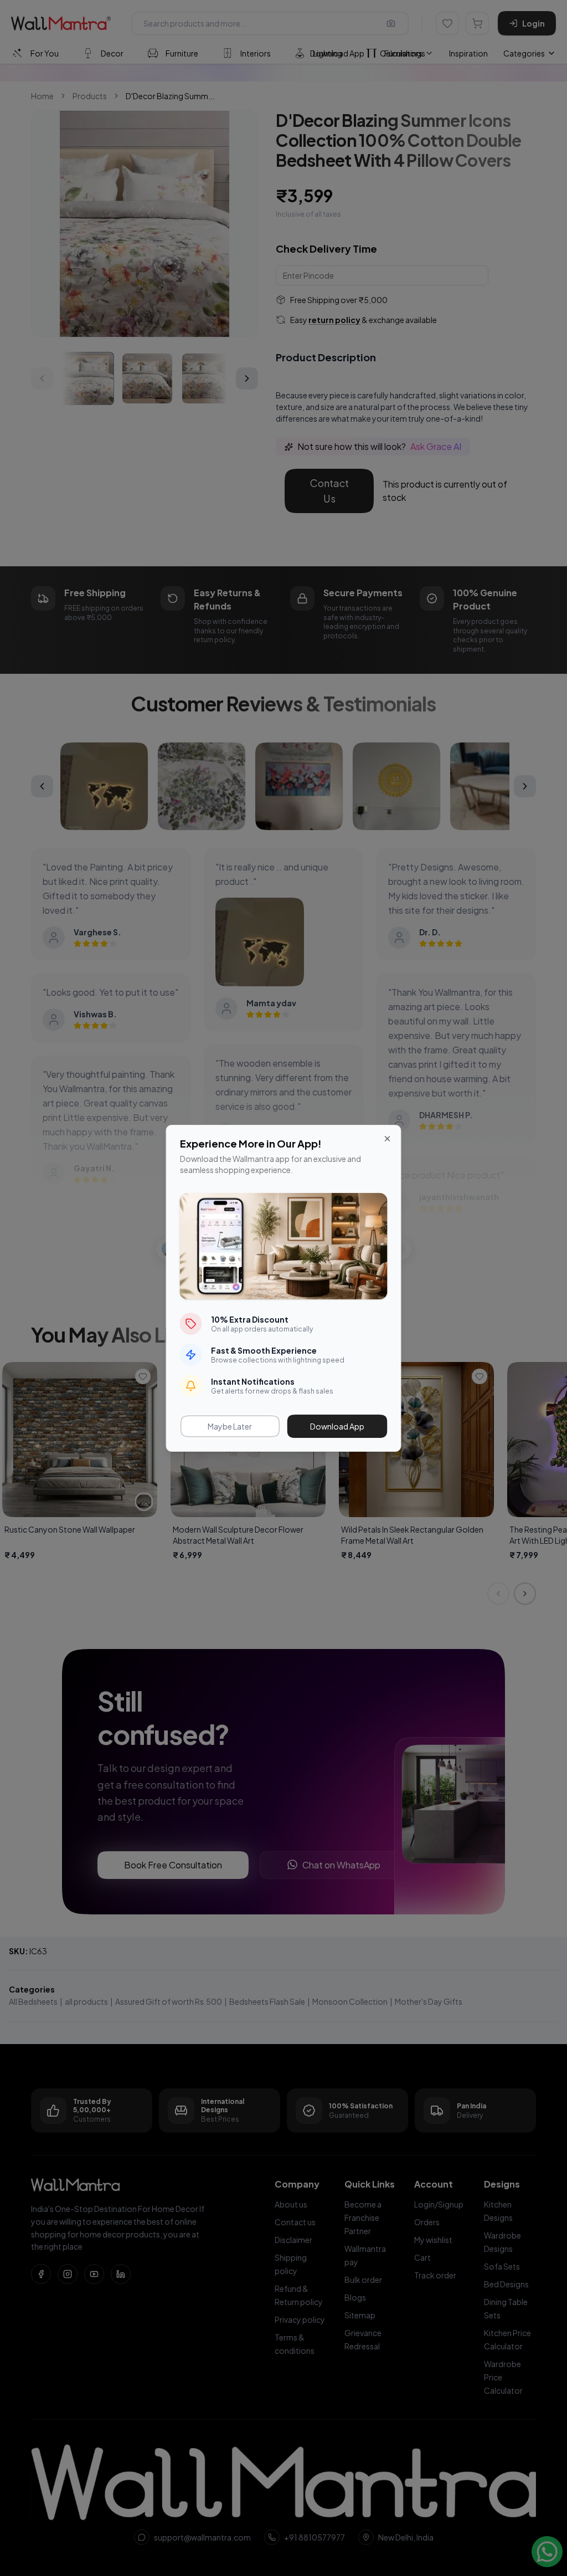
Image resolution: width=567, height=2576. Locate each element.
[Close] (388, 1139)
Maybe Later (230, 1426)
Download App (337, 1426)
